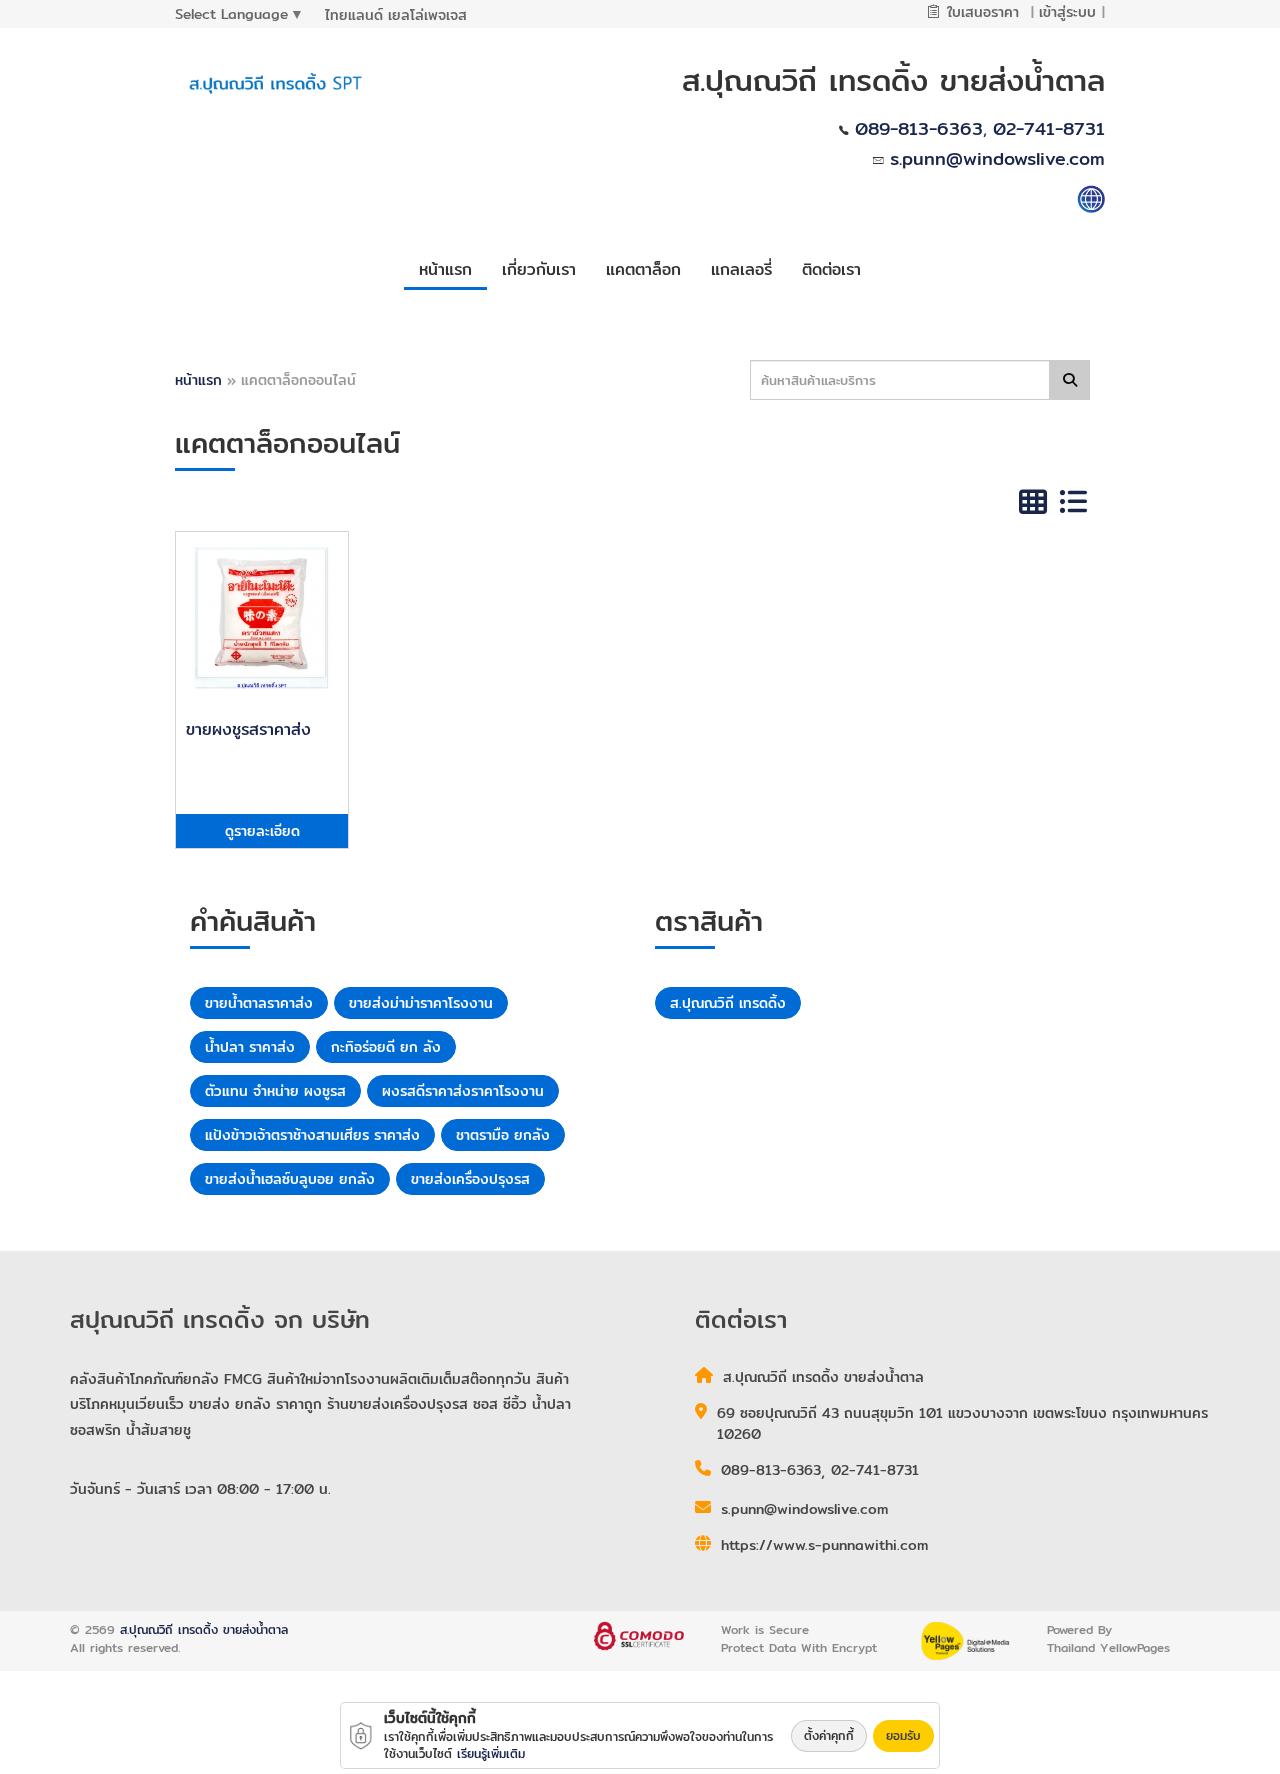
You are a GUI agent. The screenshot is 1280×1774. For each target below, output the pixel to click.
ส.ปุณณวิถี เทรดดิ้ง (728, 1003)
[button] (539, 266)
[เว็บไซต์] (1091, 197)
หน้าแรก (198, 380)
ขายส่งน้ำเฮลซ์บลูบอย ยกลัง (290, 1179)
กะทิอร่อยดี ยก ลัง (386, 1047)
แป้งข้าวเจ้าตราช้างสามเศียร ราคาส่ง (312, 1135)
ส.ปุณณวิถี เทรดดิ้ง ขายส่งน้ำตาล (204, 1629)
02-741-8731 (1049, 128)
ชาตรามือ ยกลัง (503, 1135)
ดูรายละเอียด (262, 831)
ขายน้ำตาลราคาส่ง (259, 1003)
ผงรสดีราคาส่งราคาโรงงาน (463, 1091)
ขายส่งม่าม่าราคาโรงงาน (421, 1003)
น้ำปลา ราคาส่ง (250, 1047)
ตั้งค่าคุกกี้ (829, 1735)
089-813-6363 (919, 128)
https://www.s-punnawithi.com (824, 1545)
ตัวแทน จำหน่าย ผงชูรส (275, 1091)
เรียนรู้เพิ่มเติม (491, 1753)
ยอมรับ (903, 1735)
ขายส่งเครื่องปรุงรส (470, 1179)
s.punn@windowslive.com (997, 158)
